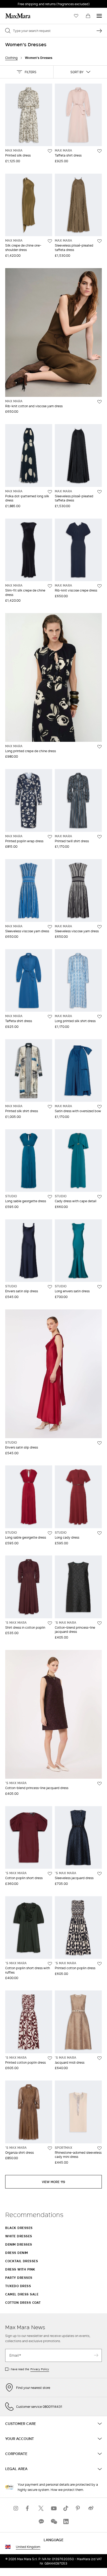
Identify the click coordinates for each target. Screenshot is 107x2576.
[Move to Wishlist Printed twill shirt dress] (99, 837)
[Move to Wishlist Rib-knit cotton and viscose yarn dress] (99, 402)
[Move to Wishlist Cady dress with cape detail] (99, 1197)
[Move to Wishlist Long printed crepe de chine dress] (99, 747)
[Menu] (99, 16)
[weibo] (91, 2508)
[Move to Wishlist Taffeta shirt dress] (99, 151)
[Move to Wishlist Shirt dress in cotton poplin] (50, 1623)
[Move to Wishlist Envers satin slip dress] (50, 1287)
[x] (41, 2508)
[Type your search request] (99, 31)
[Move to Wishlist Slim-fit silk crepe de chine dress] (50, 586)
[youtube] (53, 2508)
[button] (27, 72)
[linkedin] (66, 2522)
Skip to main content (20, 3)
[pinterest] (78, 2508)
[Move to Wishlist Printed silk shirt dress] (50, 1107)
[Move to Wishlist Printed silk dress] (50, 151)
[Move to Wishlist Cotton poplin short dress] (50, 1874)
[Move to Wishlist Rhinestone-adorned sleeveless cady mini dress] (99, 2148)
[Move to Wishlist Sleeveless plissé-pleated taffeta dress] (99, 241)
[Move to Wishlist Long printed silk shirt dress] (99, 1017)
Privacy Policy (40, 2369)
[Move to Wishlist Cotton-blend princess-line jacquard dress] (99, 1623)
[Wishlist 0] (76, 16)
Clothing (11, 58)
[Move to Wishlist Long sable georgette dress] (50, 1197)
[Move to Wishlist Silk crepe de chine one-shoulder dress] (50, 241)
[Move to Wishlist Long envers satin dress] (99, 1287)
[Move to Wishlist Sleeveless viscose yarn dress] (50, 927)
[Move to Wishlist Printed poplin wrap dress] (50, 837)
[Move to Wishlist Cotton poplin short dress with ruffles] (50, 1964)
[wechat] (53, 2522)
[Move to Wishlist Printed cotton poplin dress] (99, 1964)
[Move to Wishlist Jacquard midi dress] (99, 2058)
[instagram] (16, 2508)
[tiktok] (66, 2508)
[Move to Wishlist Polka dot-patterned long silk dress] (50, 492)
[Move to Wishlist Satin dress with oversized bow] (99, 1107)
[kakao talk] (41, 2522)
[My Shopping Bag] (88, 16)
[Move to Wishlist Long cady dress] (99, 1533)
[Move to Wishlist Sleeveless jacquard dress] (99, 1874)
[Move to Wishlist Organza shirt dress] (50, 2148)
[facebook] (29, 2508)
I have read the (29, 2369)
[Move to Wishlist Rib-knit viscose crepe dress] (99, 586)
